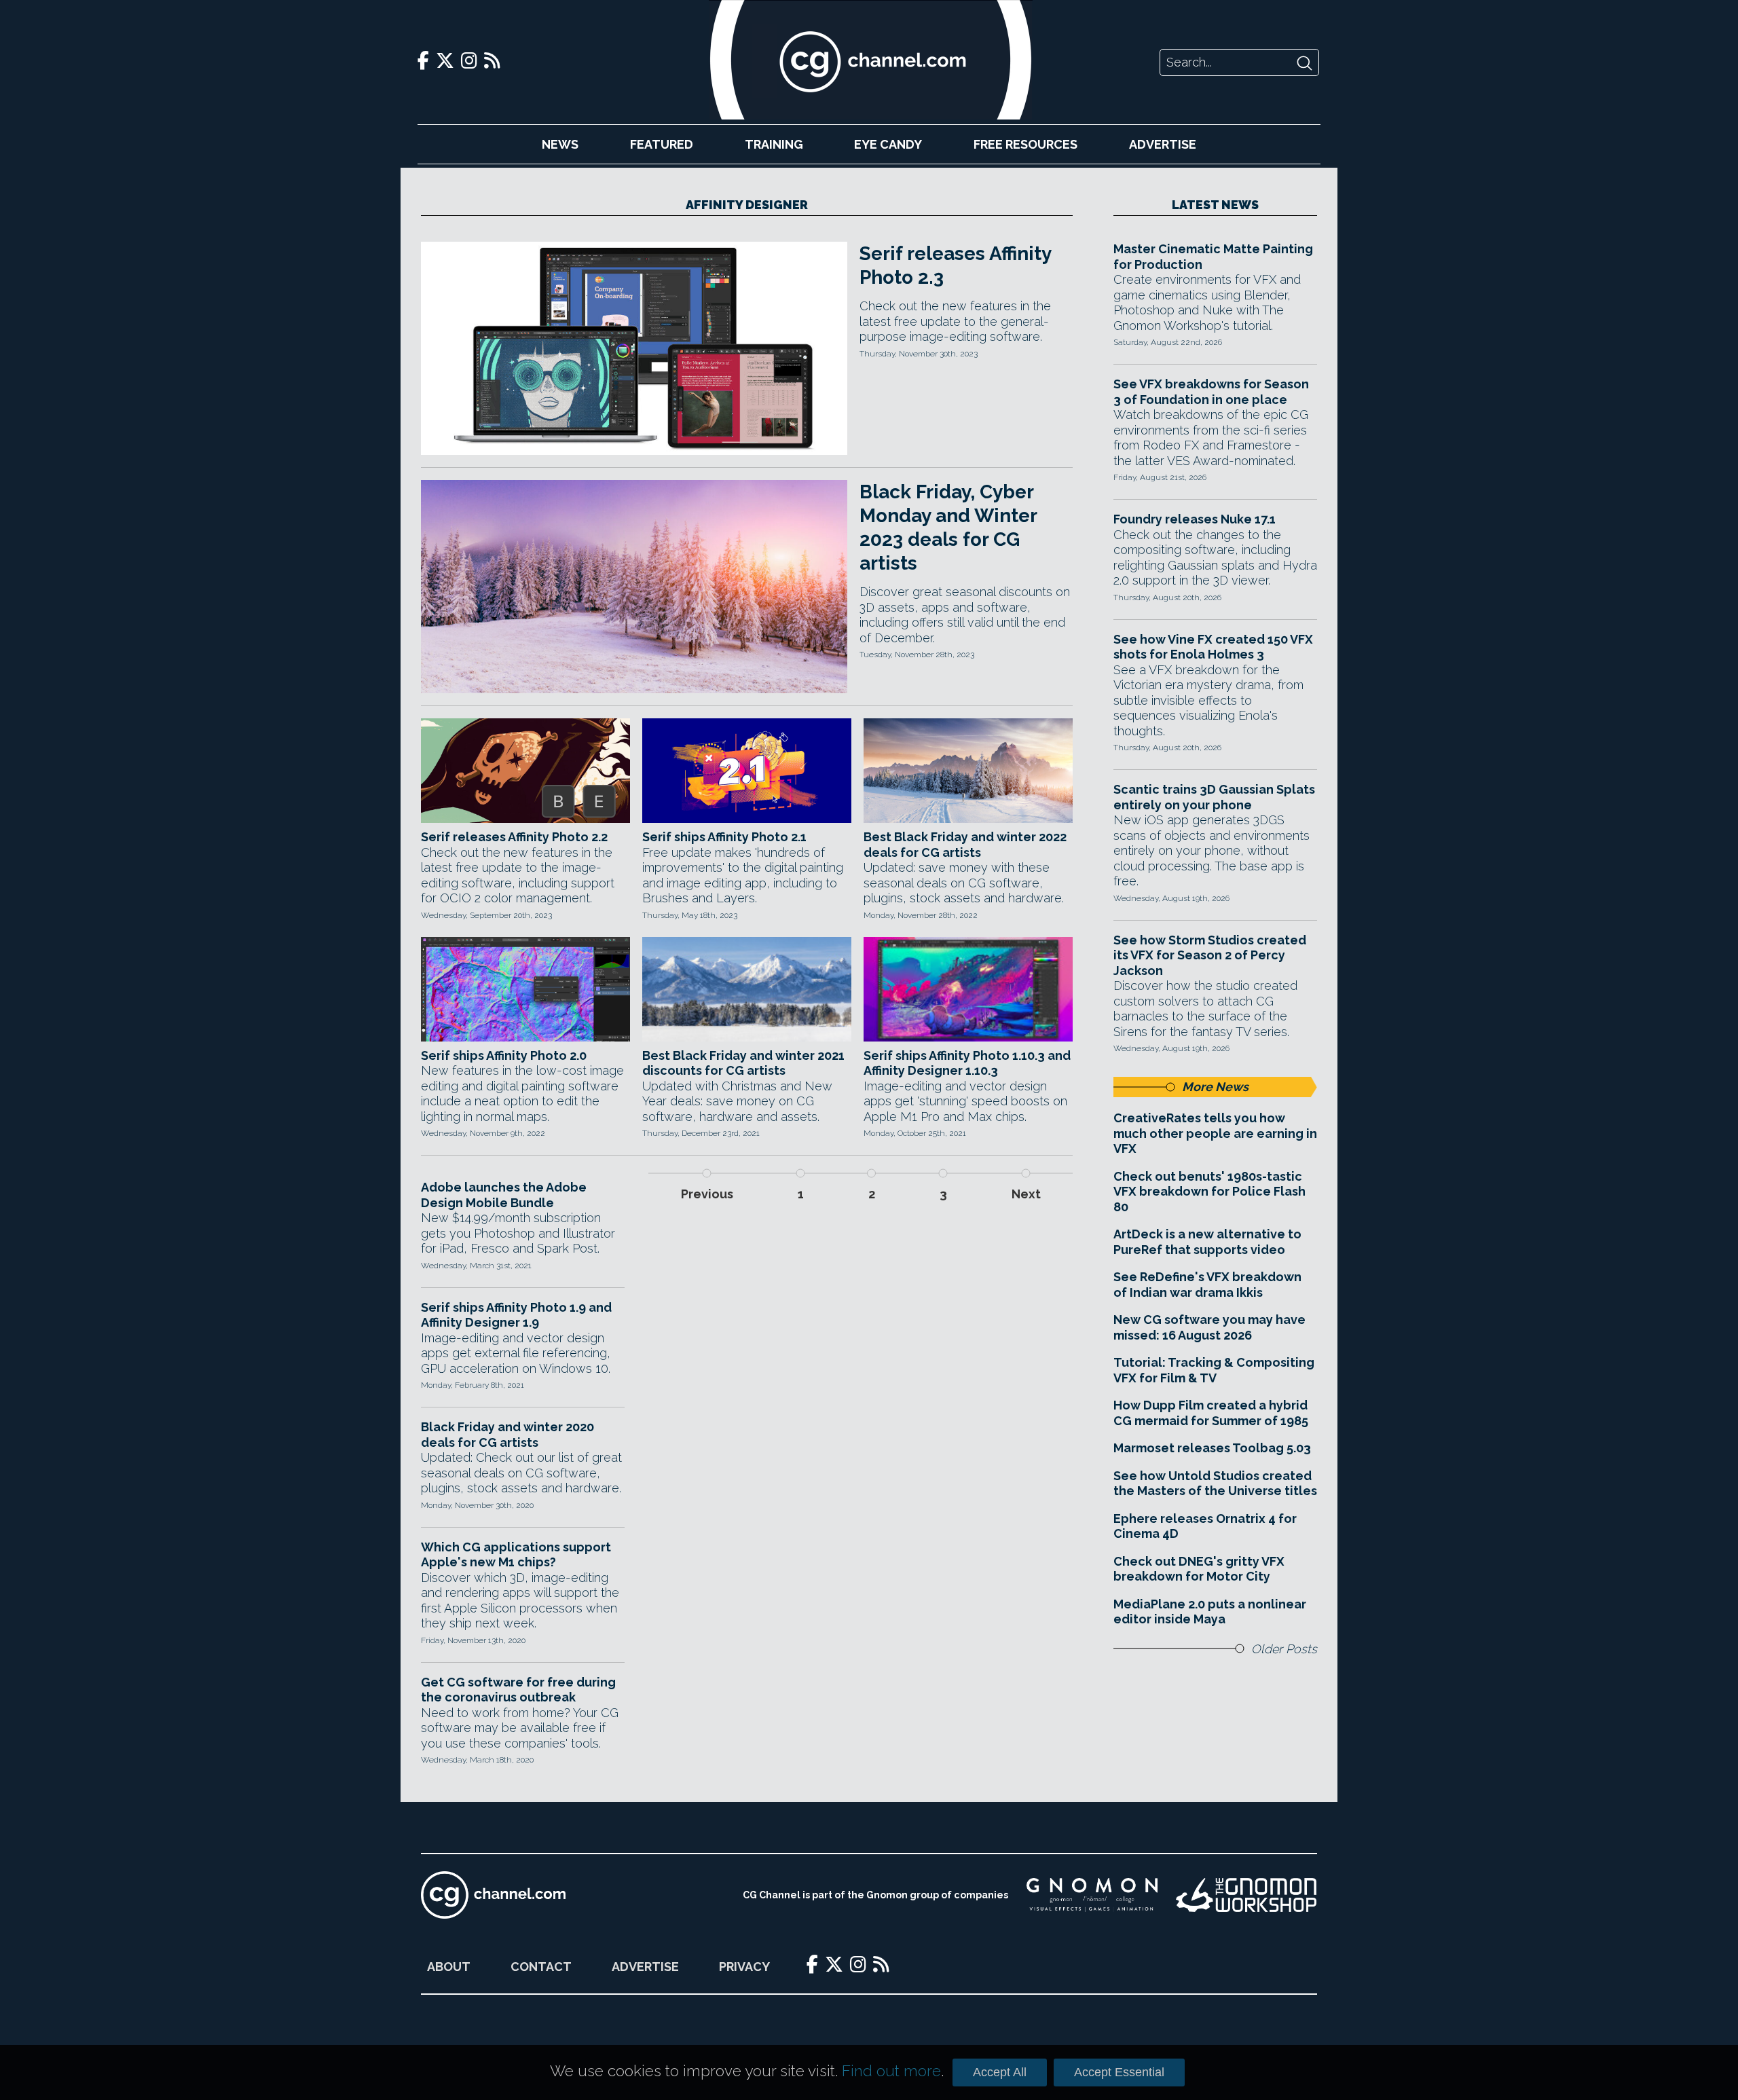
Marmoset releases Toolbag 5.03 (1212, 1448)
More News (1215, 1087)
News (560, 144)
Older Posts (1284, 1649)
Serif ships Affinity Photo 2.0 (504, 1055)
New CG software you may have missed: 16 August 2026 (1209, 1327)
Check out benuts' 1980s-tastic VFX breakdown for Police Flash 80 (1209, 1192)
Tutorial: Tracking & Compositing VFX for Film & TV (1214, 1370)
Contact (541, 1967)
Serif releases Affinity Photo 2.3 (955, 265)
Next (1026, 1194)
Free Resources (1025, 144)
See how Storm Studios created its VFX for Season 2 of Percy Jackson (1210, 955)
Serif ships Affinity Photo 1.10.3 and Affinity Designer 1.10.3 (967, 1063)
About (449, 1967)
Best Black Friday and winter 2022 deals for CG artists (965, 845)
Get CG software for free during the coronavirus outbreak (518, 1690)
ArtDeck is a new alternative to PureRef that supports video (1207, 1242)
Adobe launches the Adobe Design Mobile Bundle (504, 1195)
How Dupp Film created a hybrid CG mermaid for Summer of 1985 (1211, 1413)
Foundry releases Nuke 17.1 (1195, 519)
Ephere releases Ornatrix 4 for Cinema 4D (1205, 1526)
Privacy (744, 1967)
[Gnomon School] (1092, 1895)
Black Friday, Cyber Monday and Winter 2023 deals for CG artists (948, 528)
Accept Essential (1119, 2072)
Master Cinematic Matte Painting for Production (1213, 257)
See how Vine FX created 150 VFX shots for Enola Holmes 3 (1213, 647)
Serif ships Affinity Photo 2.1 (724, 837)
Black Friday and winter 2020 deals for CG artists (507, 1435)
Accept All (1000, 2072)
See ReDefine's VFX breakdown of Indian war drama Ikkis (1207, 1285)
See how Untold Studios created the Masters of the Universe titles (1215, 1484)
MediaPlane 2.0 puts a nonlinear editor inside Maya (1210, 1612)
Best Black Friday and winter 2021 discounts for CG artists (743, 1063)
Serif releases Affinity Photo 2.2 (514, 837)
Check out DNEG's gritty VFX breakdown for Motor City (1199, 1569)
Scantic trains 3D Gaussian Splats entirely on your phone (1214, 797)
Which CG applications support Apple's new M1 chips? (516, 1555)
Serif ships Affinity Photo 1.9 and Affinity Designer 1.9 (516, 1315)
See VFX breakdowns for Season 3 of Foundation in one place (1211, 392)
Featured (662, 144)
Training (774, 144)
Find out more (891, 2071)
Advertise (1163, 144)
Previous (707, 1194)
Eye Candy (888, 144)
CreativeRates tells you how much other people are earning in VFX (1215, 1133)
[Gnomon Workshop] (1246, 1895)
